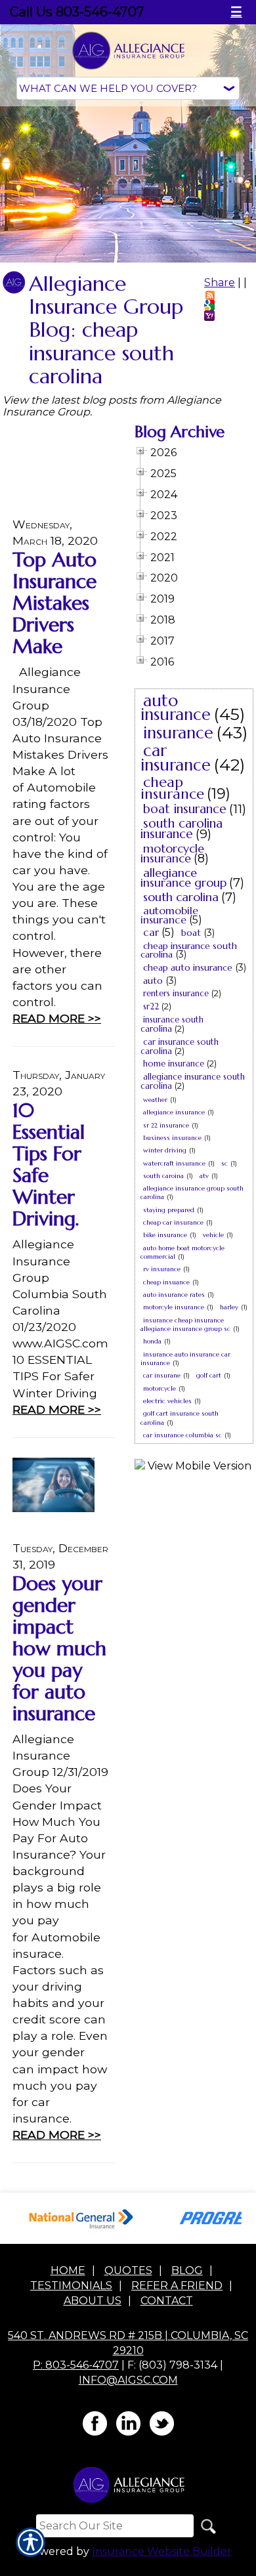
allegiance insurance (174, 1112)
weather (155, 1100)
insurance (178, 733)
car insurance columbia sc (182, 1435)
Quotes (128, 2270)
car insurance (176, 758)
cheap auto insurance (188, 967)
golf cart (209, 1375)
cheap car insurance (173, 1222)
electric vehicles (167, 1401)
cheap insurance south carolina (189, 950)
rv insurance (162, 1269)
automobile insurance (169, 915)
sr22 (151, 1006)
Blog (187, 2270)
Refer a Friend (177, 2286)
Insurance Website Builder (162, 2551)
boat (191, 933)
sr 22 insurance (166, 1125)
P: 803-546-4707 (76, 2365)
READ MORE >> (57, 1018)
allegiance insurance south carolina (193, 1081)
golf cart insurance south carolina (180, 1418)
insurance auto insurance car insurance (185, 1359)
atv (204, 1176)
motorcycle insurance (172, 853)
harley (229, 1307)
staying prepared (169, 1210)
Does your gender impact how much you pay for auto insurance (59, 1648)
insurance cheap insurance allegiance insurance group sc (185, 1324)
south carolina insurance (181, 828)
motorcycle (160, 1388)
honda (152, 1341)
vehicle (213, 1235)
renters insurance (176, 993)
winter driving (165, 1150)
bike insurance (165, 1235)
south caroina (163, 1176)
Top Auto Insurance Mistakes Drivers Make (54, 603)
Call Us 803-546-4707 (77, 12)
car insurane (162, 1375)
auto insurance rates (174, 1295)
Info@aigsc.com (128, 2380)
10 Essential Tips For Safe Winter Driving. (49, 1164)
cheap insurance (172, 788)
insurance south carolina (172, 1024)
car (151, 932)
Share (220, 283)
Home (68, 2270)
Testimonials (71, 2286)
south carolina (181, 897)
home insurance (174, 1064)
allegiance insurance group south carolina (192, 1193)
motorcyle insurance (174, 1307)
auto (153, 981)
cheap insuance (166, 1282)
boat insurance (185, 809)
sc (224, 1163)
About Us (93, 2301)
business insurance (172, 1138)
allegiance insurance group (183, 877)
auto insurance (176, 708)
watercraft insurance (174, 1163)
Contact (167, 2301)
